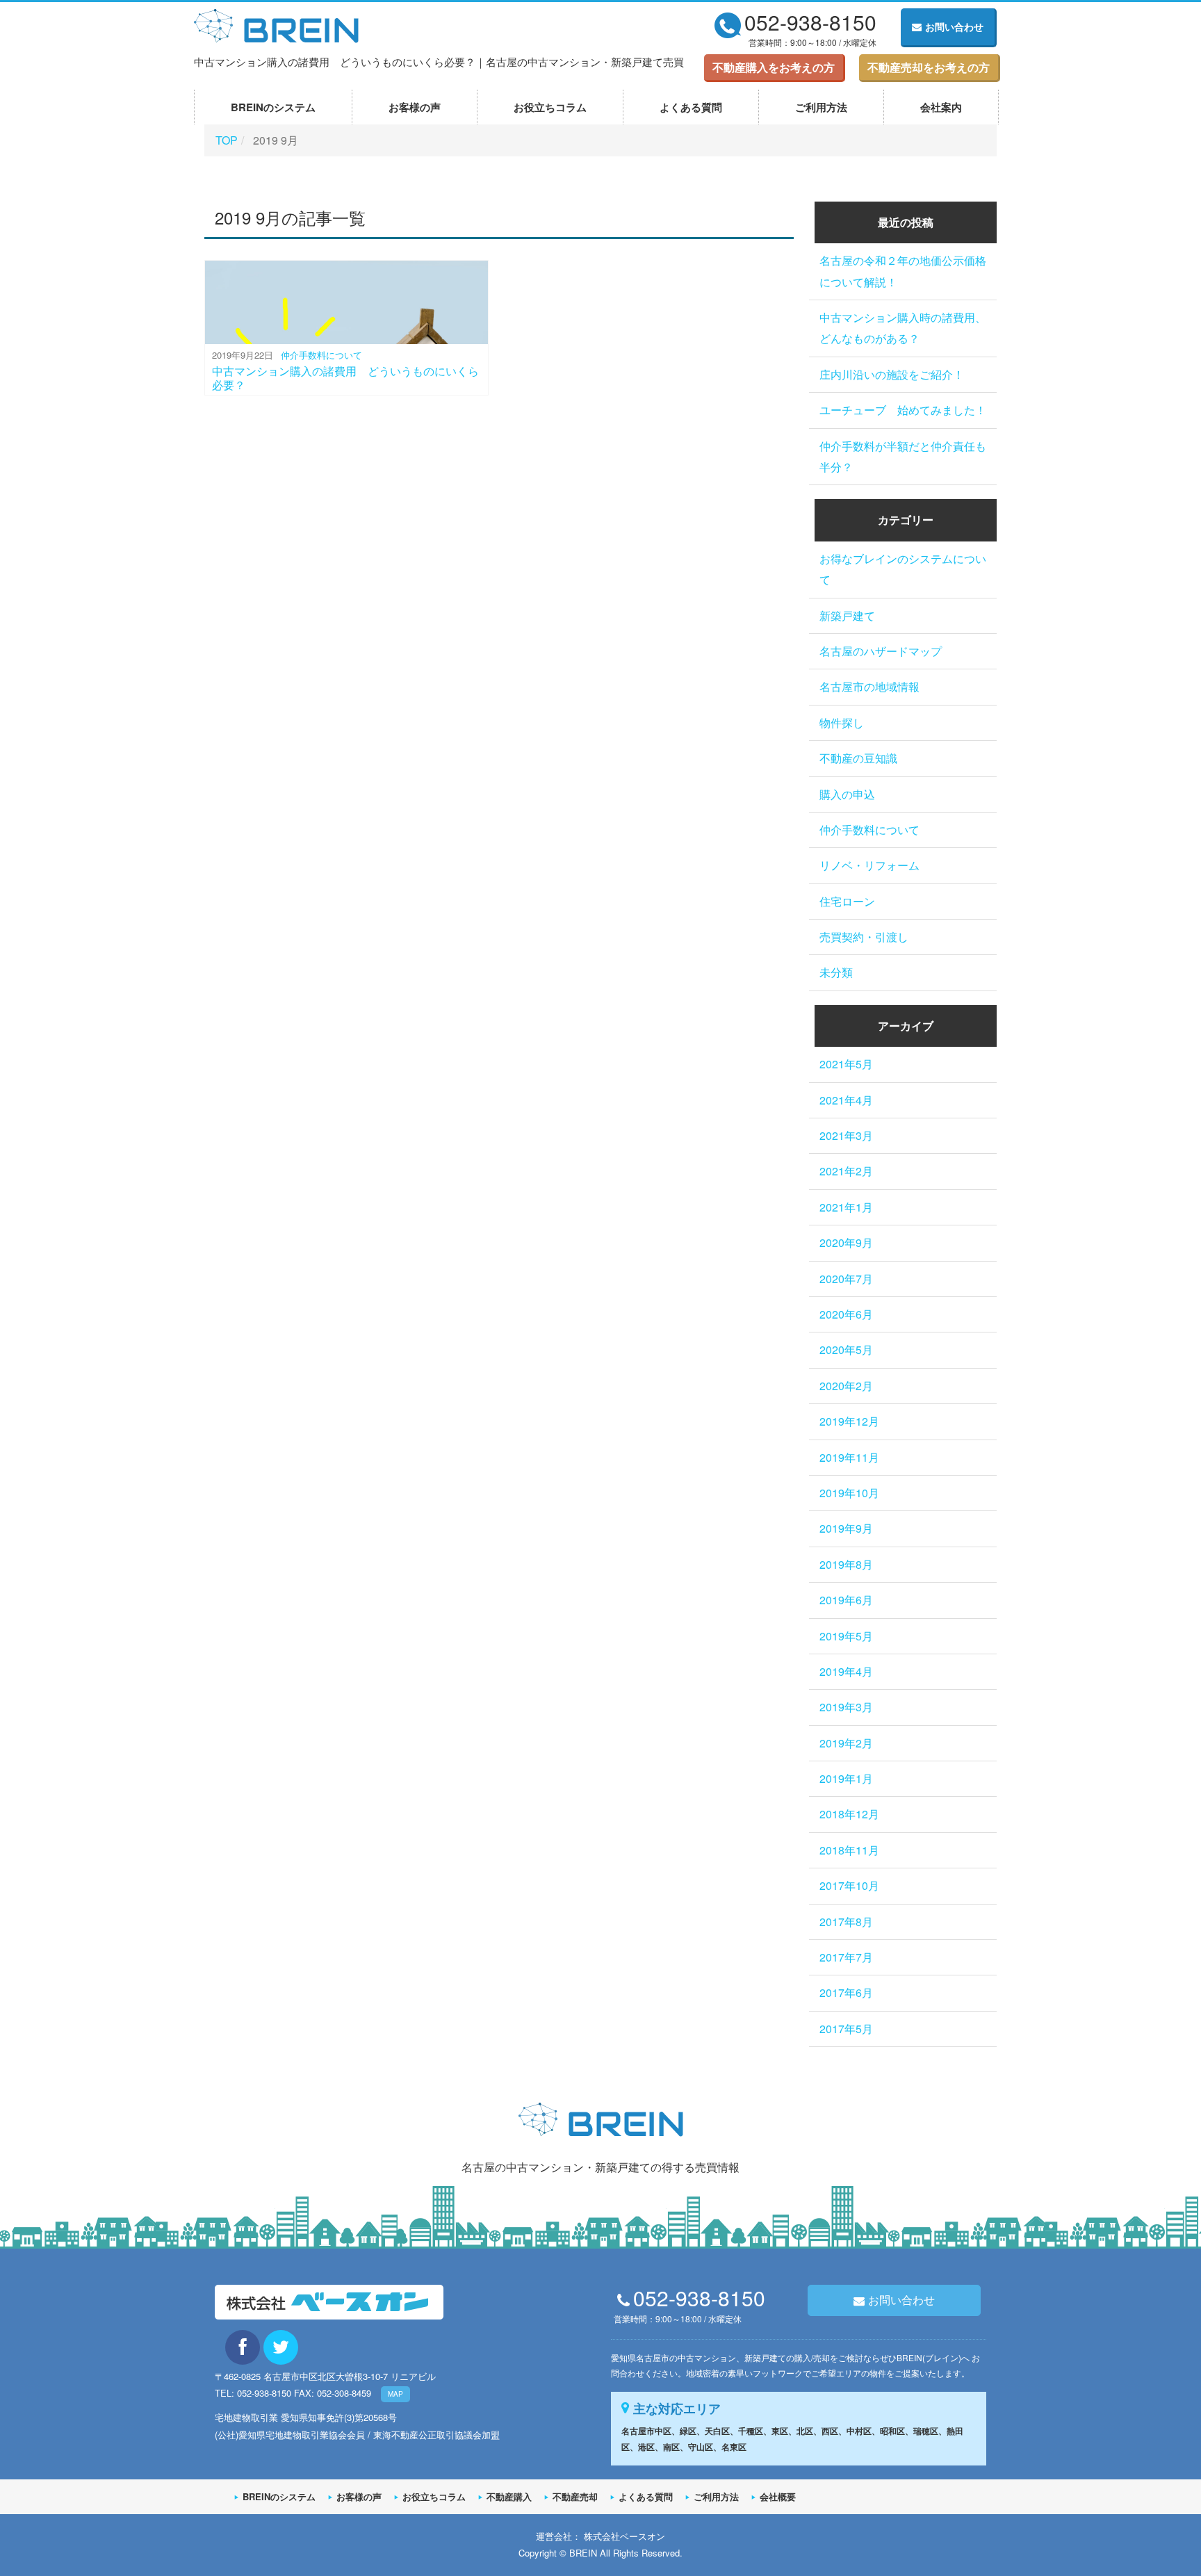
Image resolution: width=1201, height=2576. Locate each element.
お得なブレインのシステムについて (903, 569)
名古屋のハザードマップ (881, 651)
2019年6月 (846, 1600)
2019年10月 (849, 1493)
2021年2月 (846, 1171)
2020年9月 (846, 1242)
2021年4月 (846, 1100)
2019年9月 (846, 1528)
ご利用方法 (821, 107)
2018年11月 (849, 1850)
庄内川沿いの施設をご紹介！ (892, 374)
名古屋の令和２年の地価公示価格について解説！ (903, 271)
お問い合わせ (954, 26)
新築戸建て (847, 616)
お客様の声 (415, 107)
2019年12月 (849, 1421)
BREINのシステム (273, 107)
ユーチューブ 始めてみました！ (903, 410)
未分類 (836, 972)
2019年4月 (846, 1671)
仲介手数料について (321, 355)
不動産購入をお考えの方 (774, 67)
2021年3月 (846, 1135)
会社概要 (778, 2496)
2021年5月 (846, 1064)
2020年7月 (846, 1279)
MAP (395, 2394)
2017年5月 (846, 2029)
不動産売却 (575, 2496)
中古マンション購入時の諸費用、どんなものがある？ (903, 328)
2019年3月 (846, 1707)
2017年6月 (846, 1992)
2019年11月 (849, 1457)
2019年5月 (846, 1636)
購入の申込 (847, 794)
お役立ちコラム (550, 107)
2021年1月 (846, 1207)
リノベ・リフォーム (869, 865)
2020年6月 (846, 1314)
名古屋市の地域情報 (869, 686)
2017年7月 (846, 1957)
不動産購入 (509, 2496)
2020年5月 (846, 1350)
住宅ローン (847, 901)
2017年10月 (849, 1885)
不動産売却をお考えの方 (929, 67)
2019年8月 (846, 1564)
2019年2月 (846, 1743)
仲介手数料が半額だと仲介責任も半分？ (903, 456)
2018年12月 (849, 1814)
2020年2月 (846, 1386)
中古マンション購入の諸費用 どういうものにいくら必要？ (345, 377)
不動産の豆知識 (858, 758)
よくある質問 (691, 107)
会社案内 (941, 107)
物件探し (842, 723)
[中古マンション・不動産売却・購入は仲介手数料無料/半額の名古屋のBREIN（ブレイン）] (276, 23)
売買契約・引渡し (864, 937)
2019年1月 (846, 1778)
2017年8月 (846, 1922)
